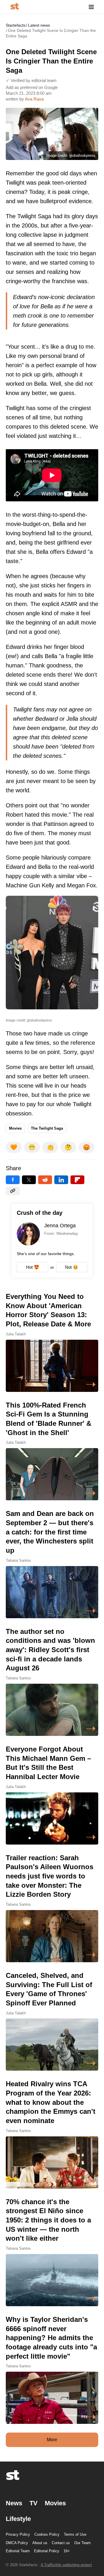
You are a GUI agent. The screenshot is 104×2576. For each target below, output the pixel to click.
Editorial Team (18, 2551)
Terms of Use (75, 2534)
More (52, 2440)
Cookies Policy (47, 2534)
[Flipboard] (77, 1180)
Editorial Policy (47, 2551)
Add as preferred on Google (32, 87)
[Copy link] (13, 1191)
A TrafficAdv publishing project (66, 2565)
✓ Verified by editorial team (31, 80)
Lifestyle (18, 2519)
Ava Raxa (34, 99)
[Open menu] (91, 7)
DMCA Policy (17, 2543)
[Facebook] (13, 1180)
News (14, 2503)
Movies (15, 1128)
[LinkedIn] (61, 1180)
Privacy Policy (18, 2534)
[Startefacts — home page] (15, 7)
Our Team (82, 2543)
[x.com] (29, 1180)
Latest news (39, 25)
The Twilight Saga (47, 1128)
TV (34, 2503)
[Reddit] (45, 1180)
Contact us (61, 2543)
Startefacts (16, 25)
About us (40, 2543)
